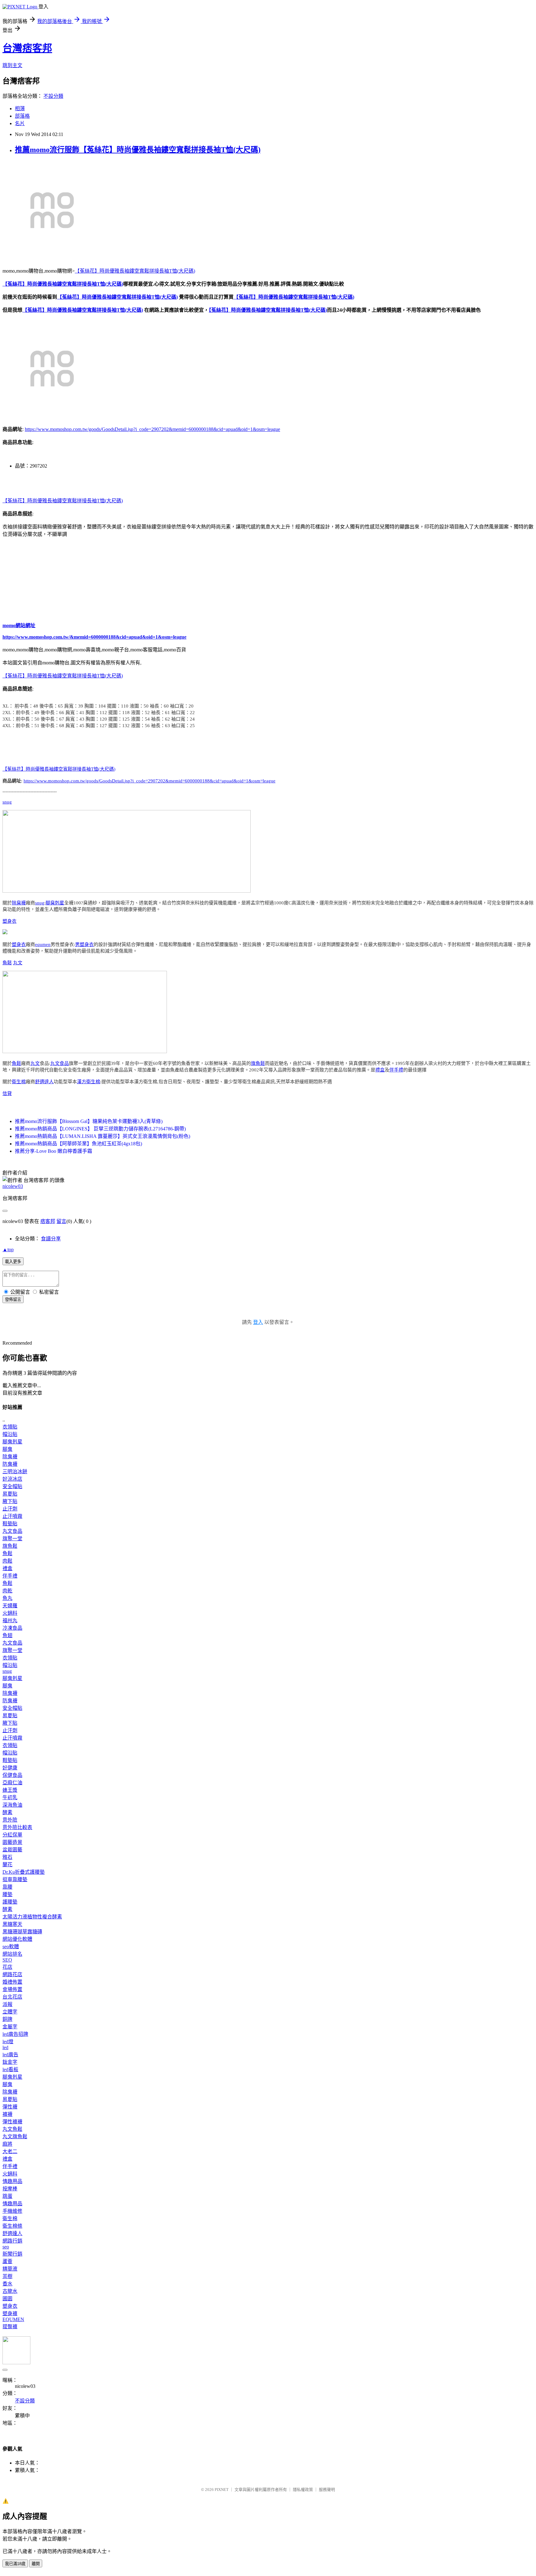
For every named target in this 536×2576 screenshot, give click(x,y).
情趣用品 (12, 2181)
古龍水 (10, 2291)
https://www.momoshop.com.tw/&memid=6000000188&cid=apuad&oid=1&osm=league (94, 637)
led (5, 2047)
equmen (43, 944)
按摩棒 (10, 2189)
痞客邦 (48, 1221)
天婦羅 (10, 1606)
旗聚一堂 (12, 1539)
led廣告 (10, 2055)
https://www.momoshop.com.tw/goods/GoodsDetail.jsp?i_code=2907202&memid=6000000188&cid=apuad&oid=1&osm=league (152, 429)
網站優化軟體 (17, 1939)
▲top (8, 1250)
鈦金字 (10, 2062)
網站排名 (12, 1954)
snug (7, 802)
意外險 (10, 1820)
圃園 (7, 2299)
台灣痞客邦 (27, 48)
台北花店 (12, 1997)
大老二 (10, 2151)
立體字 (10, 2012)
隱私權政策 (303, 2490)
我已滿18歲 (15, 2564)
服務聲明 (327, 2490)
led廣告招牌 (15, 2034)
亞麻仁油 (12, 1783)
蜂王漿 (10, 1790)
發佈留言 (13, 1299)
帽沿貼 (10, 1434)
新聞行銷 (12, 2254)
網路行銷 (12, 2241)
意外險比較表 (17, 1827)
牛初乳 (10, 1797)
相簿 (20, 109)
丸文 (18, 963)
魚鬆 (7, 963)
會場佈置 (12, 1989)
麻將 (7, 2144)
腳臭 (7, 1449)
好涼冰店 (12, 1479)
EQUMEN (13, 2319)
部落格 (22, 116)
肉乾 (7, 1591)
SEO (7, 1960)
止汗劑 (10, 1509)
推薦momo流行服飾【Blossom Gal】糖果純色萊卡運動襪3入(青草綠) (89, 1121)
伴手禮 (396, 1070)
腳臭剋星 (55, 903)
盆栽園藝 (12, 1850)
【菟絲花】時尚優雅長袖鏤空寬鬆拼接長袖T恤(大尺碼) (135, 271)
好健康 (10, 1768)
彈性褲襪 (12, 2122)
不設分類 (53, 96)
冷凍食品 (12, 1628)
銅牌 (7, 2019)
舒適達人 (44, 1082)
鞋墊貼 (10, 1524)
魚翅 (7, 1635)
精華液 (10, 2269)
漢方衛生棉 (89, 1082)
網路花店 (12, 1974)
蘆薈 (7, 2261)
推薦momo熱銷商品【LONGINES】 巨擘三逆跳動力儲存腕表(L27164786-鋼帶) (100, 1129)
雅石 (7, 1857)
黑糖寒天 (12, 1924)
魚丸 (7, 1598)
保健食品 (12, 1775)
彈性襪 (10, 2107)
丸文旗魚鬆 (15, 2137)
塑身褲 (10, 2313)
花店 (7, 1967)
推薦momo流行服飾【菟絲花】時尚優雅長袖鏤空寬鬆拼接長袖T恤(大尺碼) (138, 150)
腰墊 (7, 1894)
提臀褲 (10, 2327)
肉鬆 (7, 1561)
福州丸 (10, 1621)
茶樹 (7, 2276)
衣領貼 (10, 1427)
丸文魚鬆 (12, 2129)
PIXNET (222, 2490)
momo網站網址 (19, 625)
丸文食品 (60, 1063)
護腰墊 (10, 1902)
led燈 (8, 2042)
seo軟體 (11, 1947)
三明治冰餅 (15, 1471)
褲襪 (7, 2114)
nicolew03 (13, 1186)
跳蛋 (7, 2196)
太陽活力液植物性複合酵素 (32, 1917)
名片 (20, 123)
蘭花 (7, 1865)
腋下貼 (10, 1501)
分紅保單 (12, 1835)
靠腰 (7, 1887)
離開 (36, 2564)
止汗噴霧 (12, 1516)
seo (6, 2247)
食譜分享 (51, 1239)
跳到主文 (12, 65)
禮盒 (380, 1070)
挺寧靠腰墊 (15, 1879)
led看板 (10, 2069)
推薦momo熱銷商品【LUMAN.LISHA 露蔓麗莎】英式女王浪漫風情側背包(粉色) (103, 1136)
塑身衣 (9, 921)
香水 (7, 2284)
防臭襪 (10, 1464)
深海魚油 (12, 1805)
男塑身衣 (84, 944)
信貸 (7, 1093)
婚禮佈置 (12, 1982)
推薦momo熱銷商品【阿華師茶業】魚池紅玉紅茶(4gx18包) (78, 1144)
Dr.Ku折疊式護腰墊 (24, 1872)
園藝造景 (12, 1842)
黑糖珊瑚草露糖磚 (22, 1932)
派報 (7, 2004)
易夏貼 (10, 1494)
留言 (61, 1221)
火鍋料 (10, 1613)
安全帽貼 (12, 1486)
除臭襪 (19, 903)
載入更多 (13, 1262)
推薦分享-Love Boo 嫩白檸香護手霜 (54, 1151)
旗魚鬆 (258, 1063)
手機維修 (12, 2211)
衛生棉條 (12, 2226)
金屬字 (10, 2027)
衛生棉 (19, 1082)
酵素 (7, 1812)
